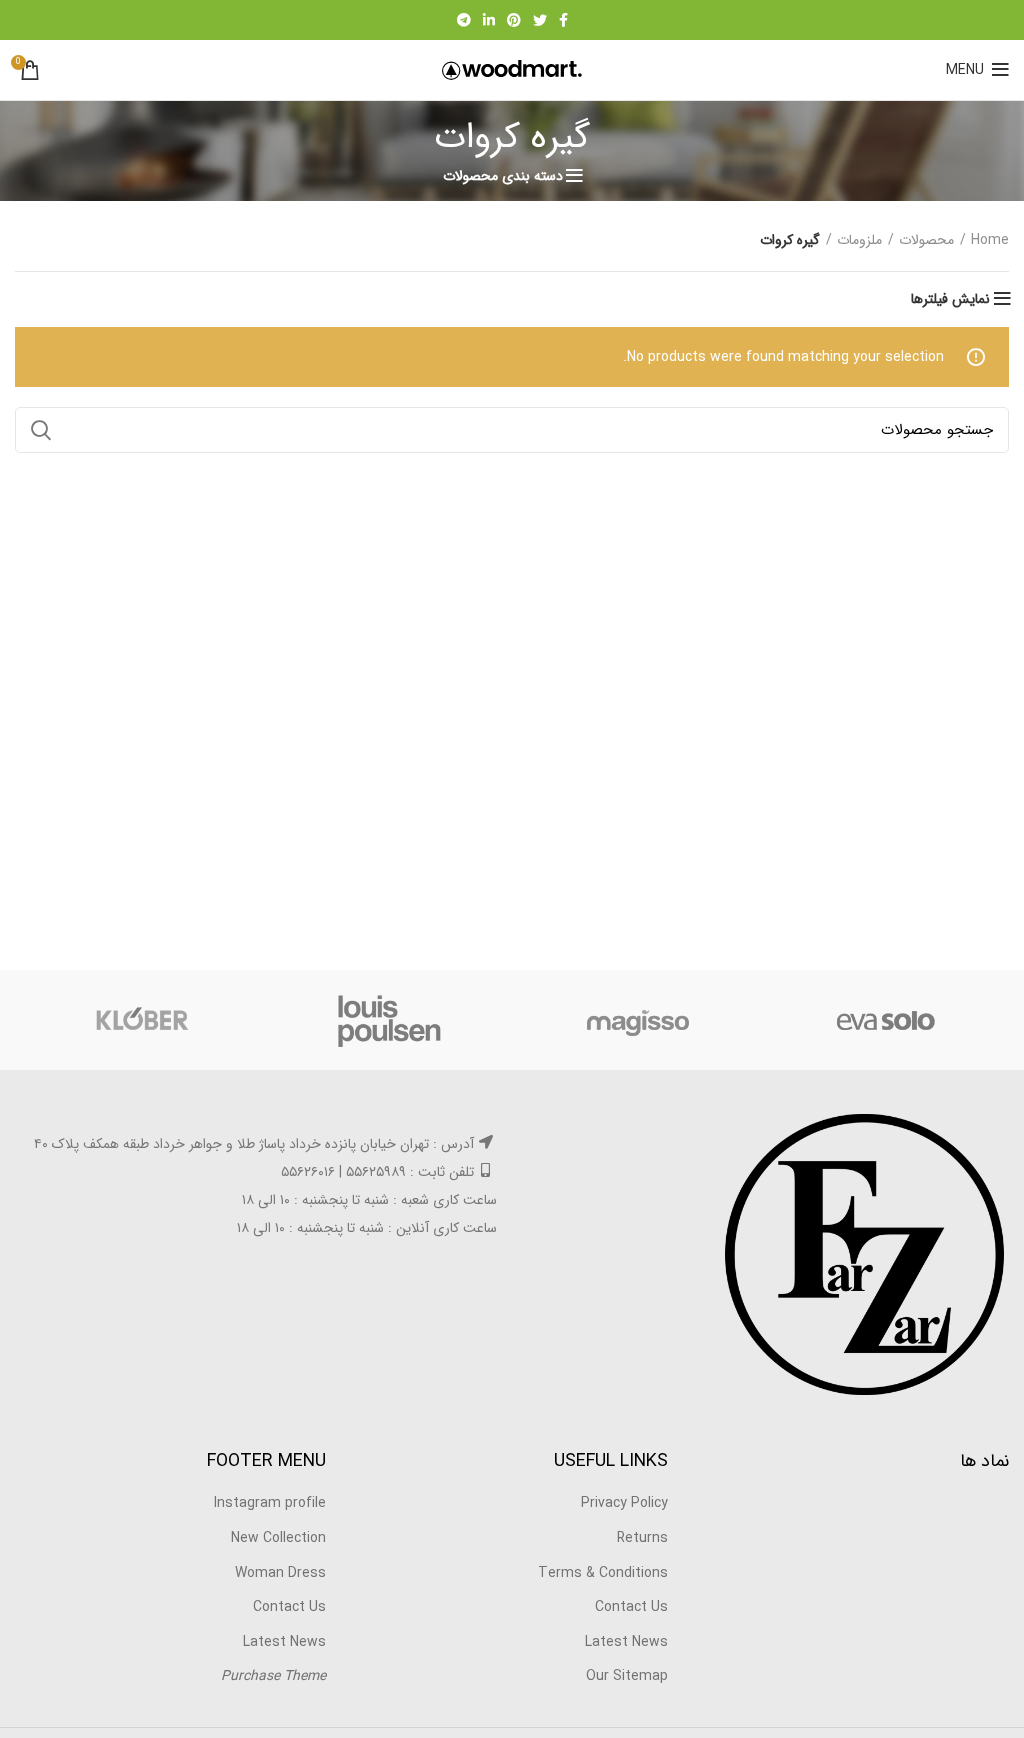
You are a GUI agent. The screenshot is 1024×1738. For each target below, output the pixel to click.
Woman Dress (280, 1573)
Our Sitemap (627, 1676)
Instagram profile (270, 1503)
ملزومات (859, 241)
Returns (642, 1538)
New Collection (278, 1538)
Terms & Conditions (603, 1573)
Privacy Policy (624, 1503)
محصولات (926, 241)
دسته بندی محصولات (503, 176)
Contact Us (631, 1607)
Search (42, 430)
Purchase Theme (273, 1676)
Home (990, 241)
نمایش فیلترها (950, 299)
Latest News (626, 1642)
